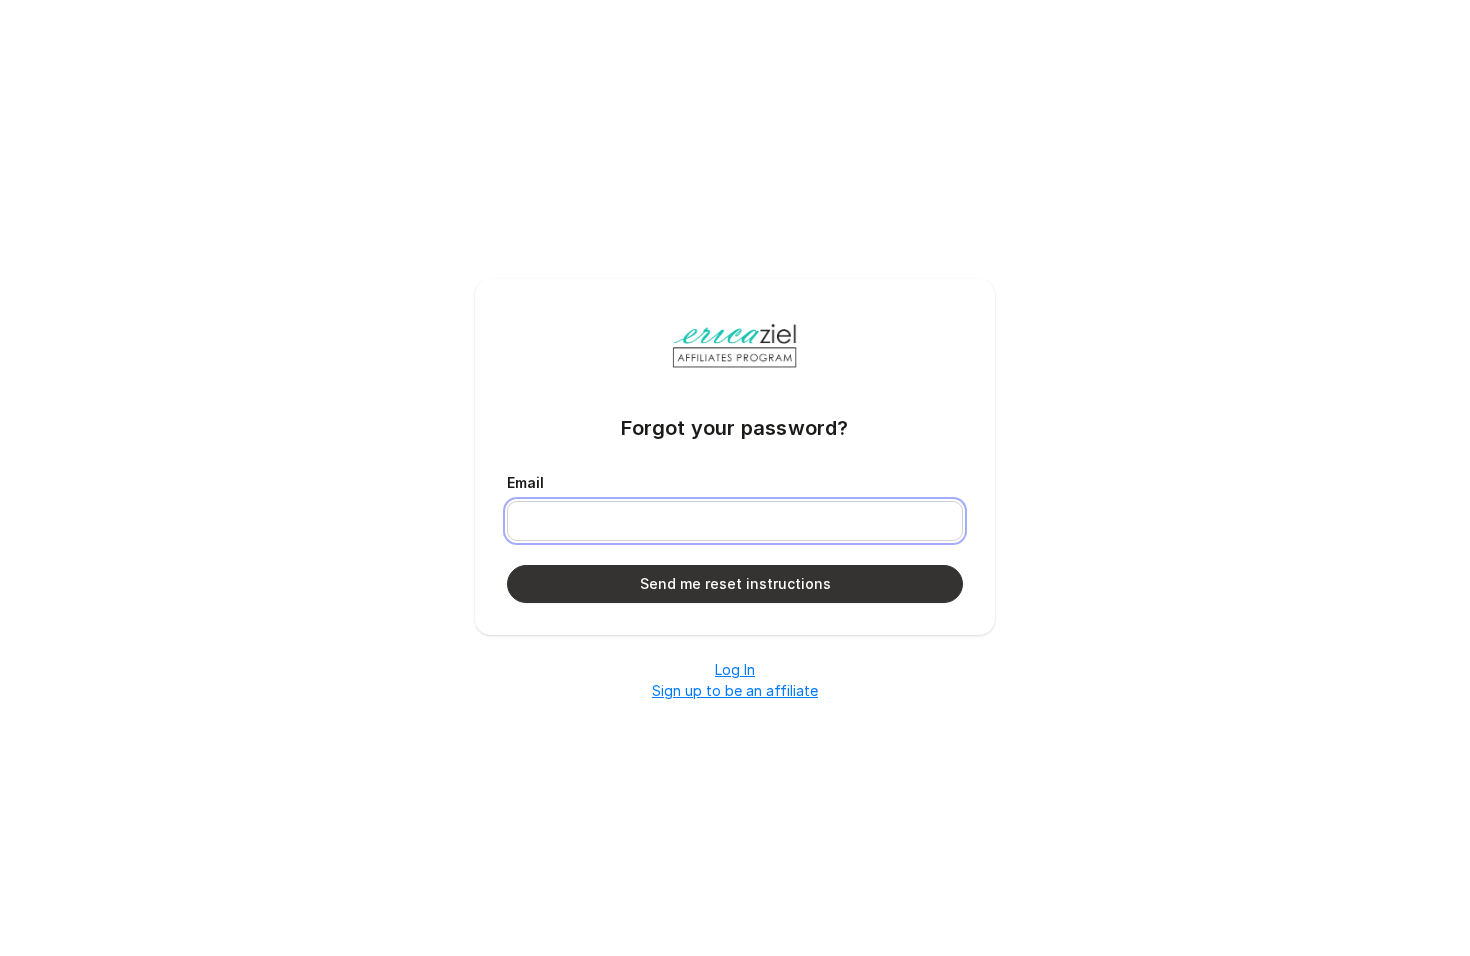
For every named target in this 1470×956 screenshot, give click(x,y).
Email (525, 482)
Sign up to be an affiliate (735, 690)
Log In (735, 669)
